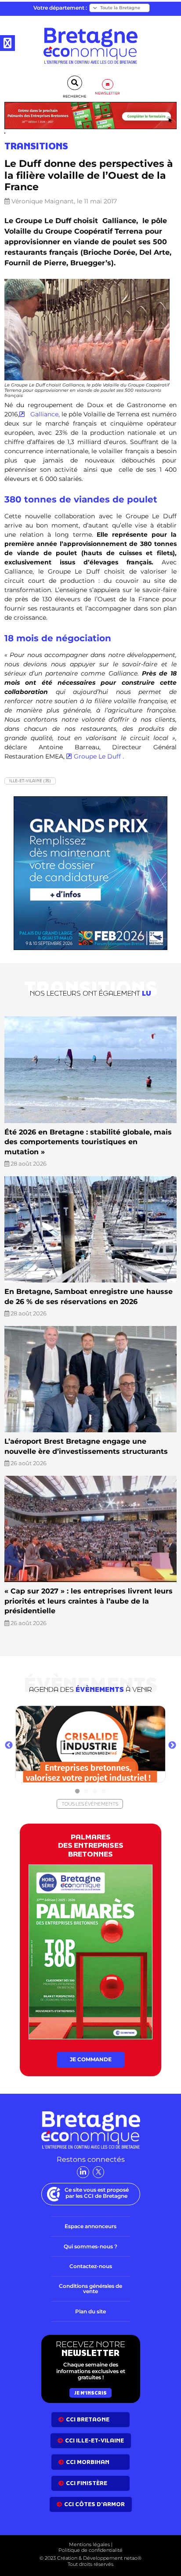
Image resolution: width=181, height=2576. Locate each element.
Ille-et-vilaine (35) (30, 781)
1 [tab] (77, 1792)
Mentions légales (89, 2544)
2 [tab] (86, 1792)
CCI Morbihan (88, 2462)
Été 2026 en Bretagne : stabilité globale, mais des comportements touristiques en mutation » (88, 1142)
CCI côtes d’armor (94, 2504)
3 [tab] (95, 1792)
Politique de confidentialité (90, 2551)
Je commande (91, 2059)
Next (172, 1745)
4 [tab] (104, 1792)
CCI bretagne (88, 2419)
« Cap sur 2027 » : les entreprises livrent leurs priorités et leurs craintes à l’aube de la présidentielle (89, 1601)
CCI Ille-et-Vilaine (94, 2441)
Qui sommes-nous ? (90, 2246)
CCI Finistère (87, 2483)
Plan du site (90, 2311)
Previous (9, 1745)
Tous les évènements (90, 1804)
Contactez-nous (91, 2266)
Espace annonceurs (90, 2226)
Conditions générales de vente (90, 2289)
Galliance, (44, 414)
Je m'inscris (90, 2393)
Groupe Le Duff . (99, 756)
